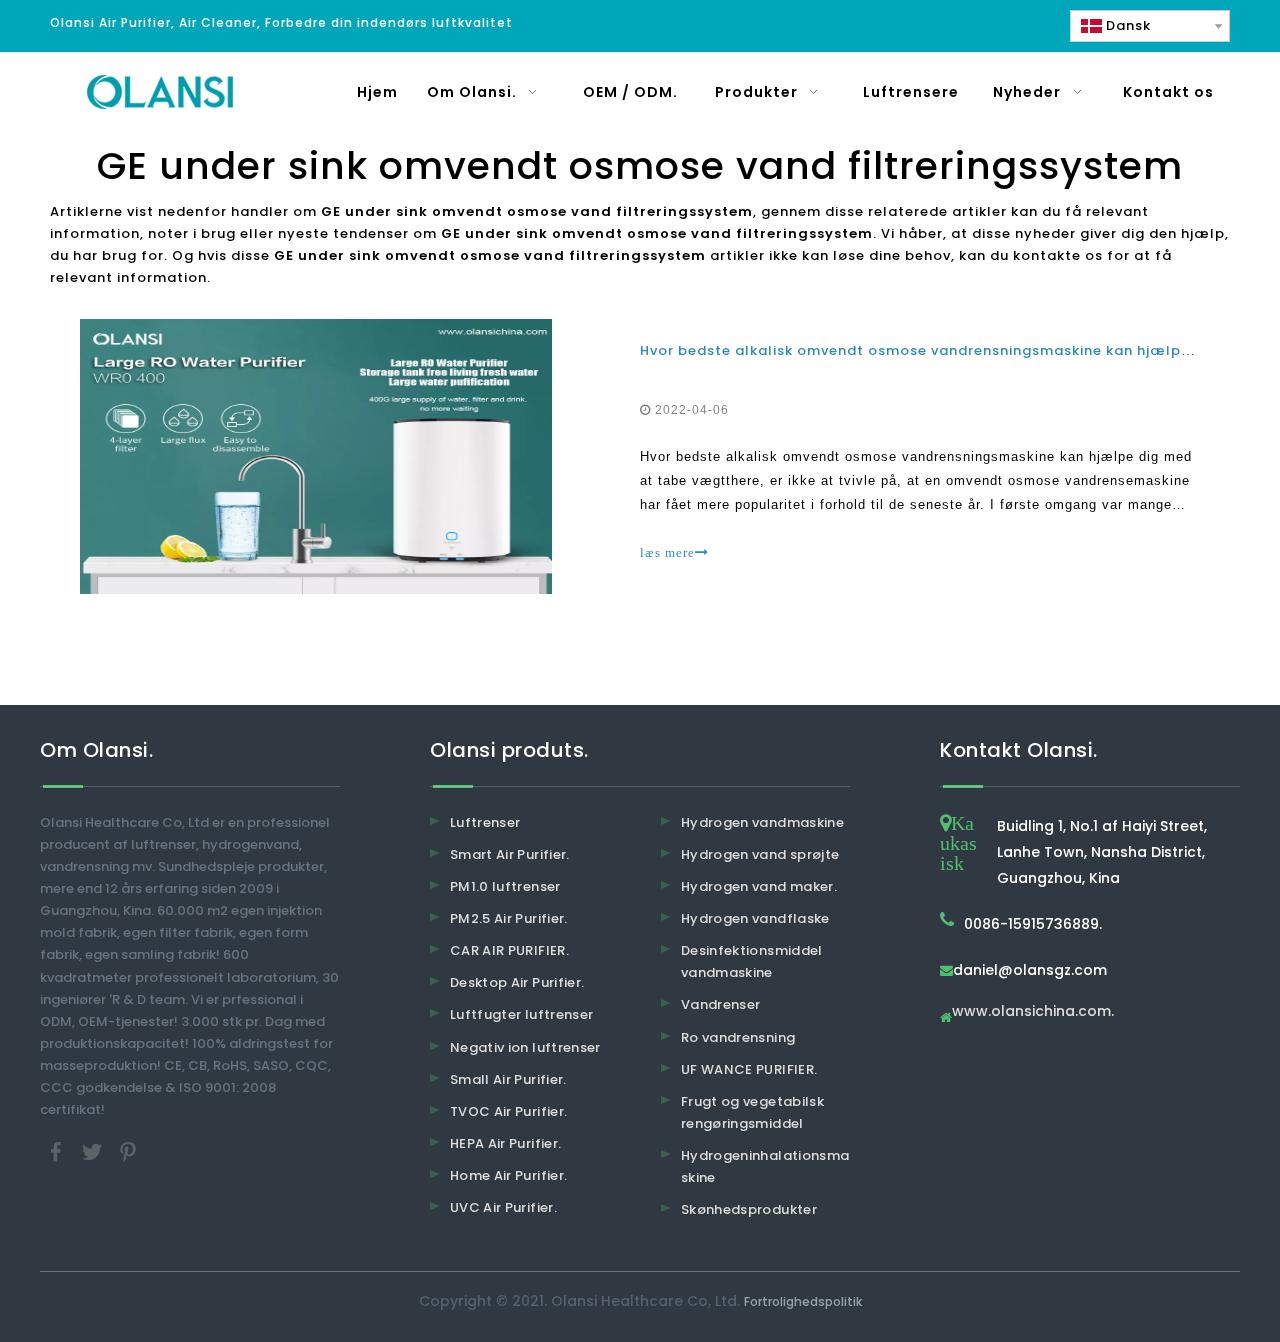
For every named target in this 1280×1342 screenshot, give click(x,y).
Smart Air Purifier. (510, 854)
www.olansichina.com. (1033, 1012)
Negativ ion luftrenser (525, 1047)
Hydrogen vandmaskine (762, 822)
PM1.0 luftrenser (505, 886)
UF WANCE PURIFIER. (749, 1069)
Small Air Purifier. (508, 1079)
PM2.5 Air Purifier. (509, 918)
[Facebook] (58, 1151)
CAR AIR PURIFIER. (509, 950)
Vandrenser (721, 1004)
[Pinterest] (128, 1151)
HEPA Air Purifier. (505, 1143)
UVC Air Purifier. (503, 1207)
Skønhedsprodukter (749, 1209)
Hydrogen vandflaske (755, 918)
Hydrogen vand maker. (759, 886)
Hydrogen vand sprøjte (760, 854)
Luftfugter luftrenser (521, 1014)
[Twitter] (94, 1151)
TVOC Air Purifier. (508, 1111)
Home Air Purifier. (508, 1175)
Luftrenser (485, 822)
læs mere (667, 552)
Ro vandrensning (738, 1037)
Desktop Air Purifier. (517, 982)
